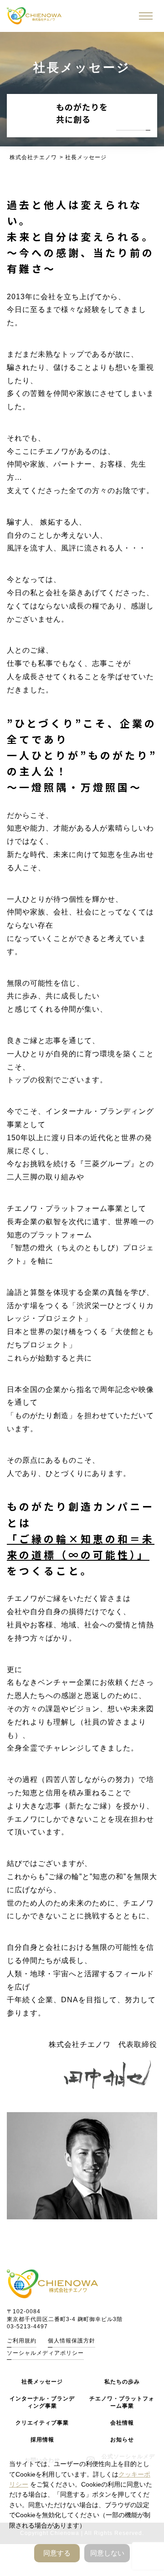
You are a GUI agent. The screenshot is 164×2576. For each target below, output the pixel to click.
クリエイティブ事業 (42, 2423)
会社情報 (122, 2423)
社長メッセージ (42, 2382)
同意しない (107, 2553)
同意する (57, 2553)
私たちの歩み (122, 2382)
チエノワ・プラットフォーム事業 (122, 2402)
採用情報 (42, 2440)
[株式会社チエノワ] (34, 16)
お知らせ (122, 2440)
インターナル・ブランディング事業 (42, 2402)
